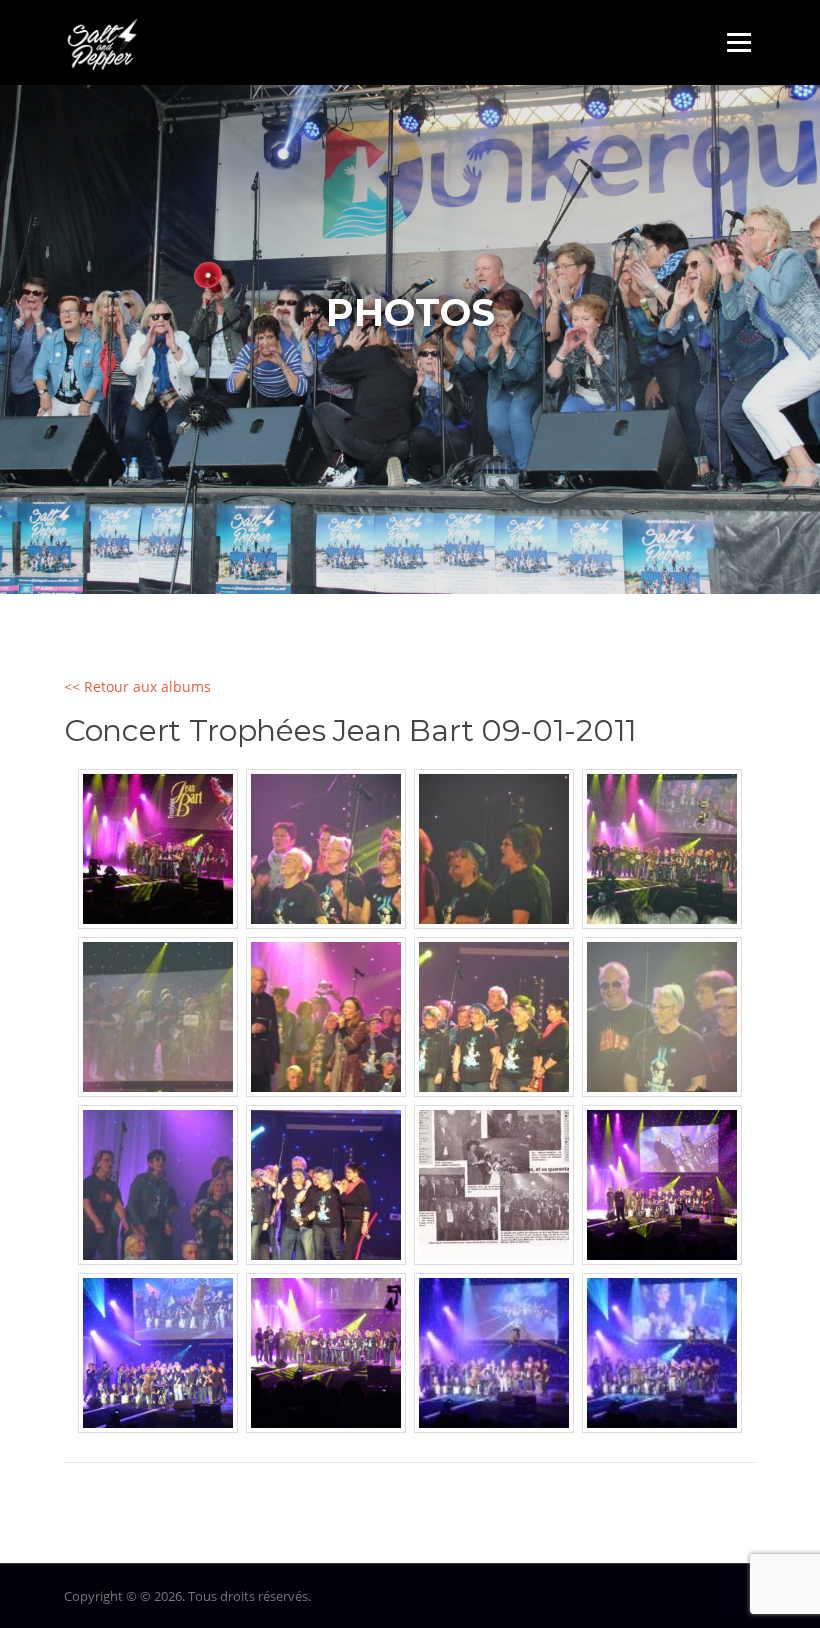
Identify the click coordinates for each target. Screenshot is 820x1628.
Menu (738, 42)
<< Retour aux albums (137, 686)
